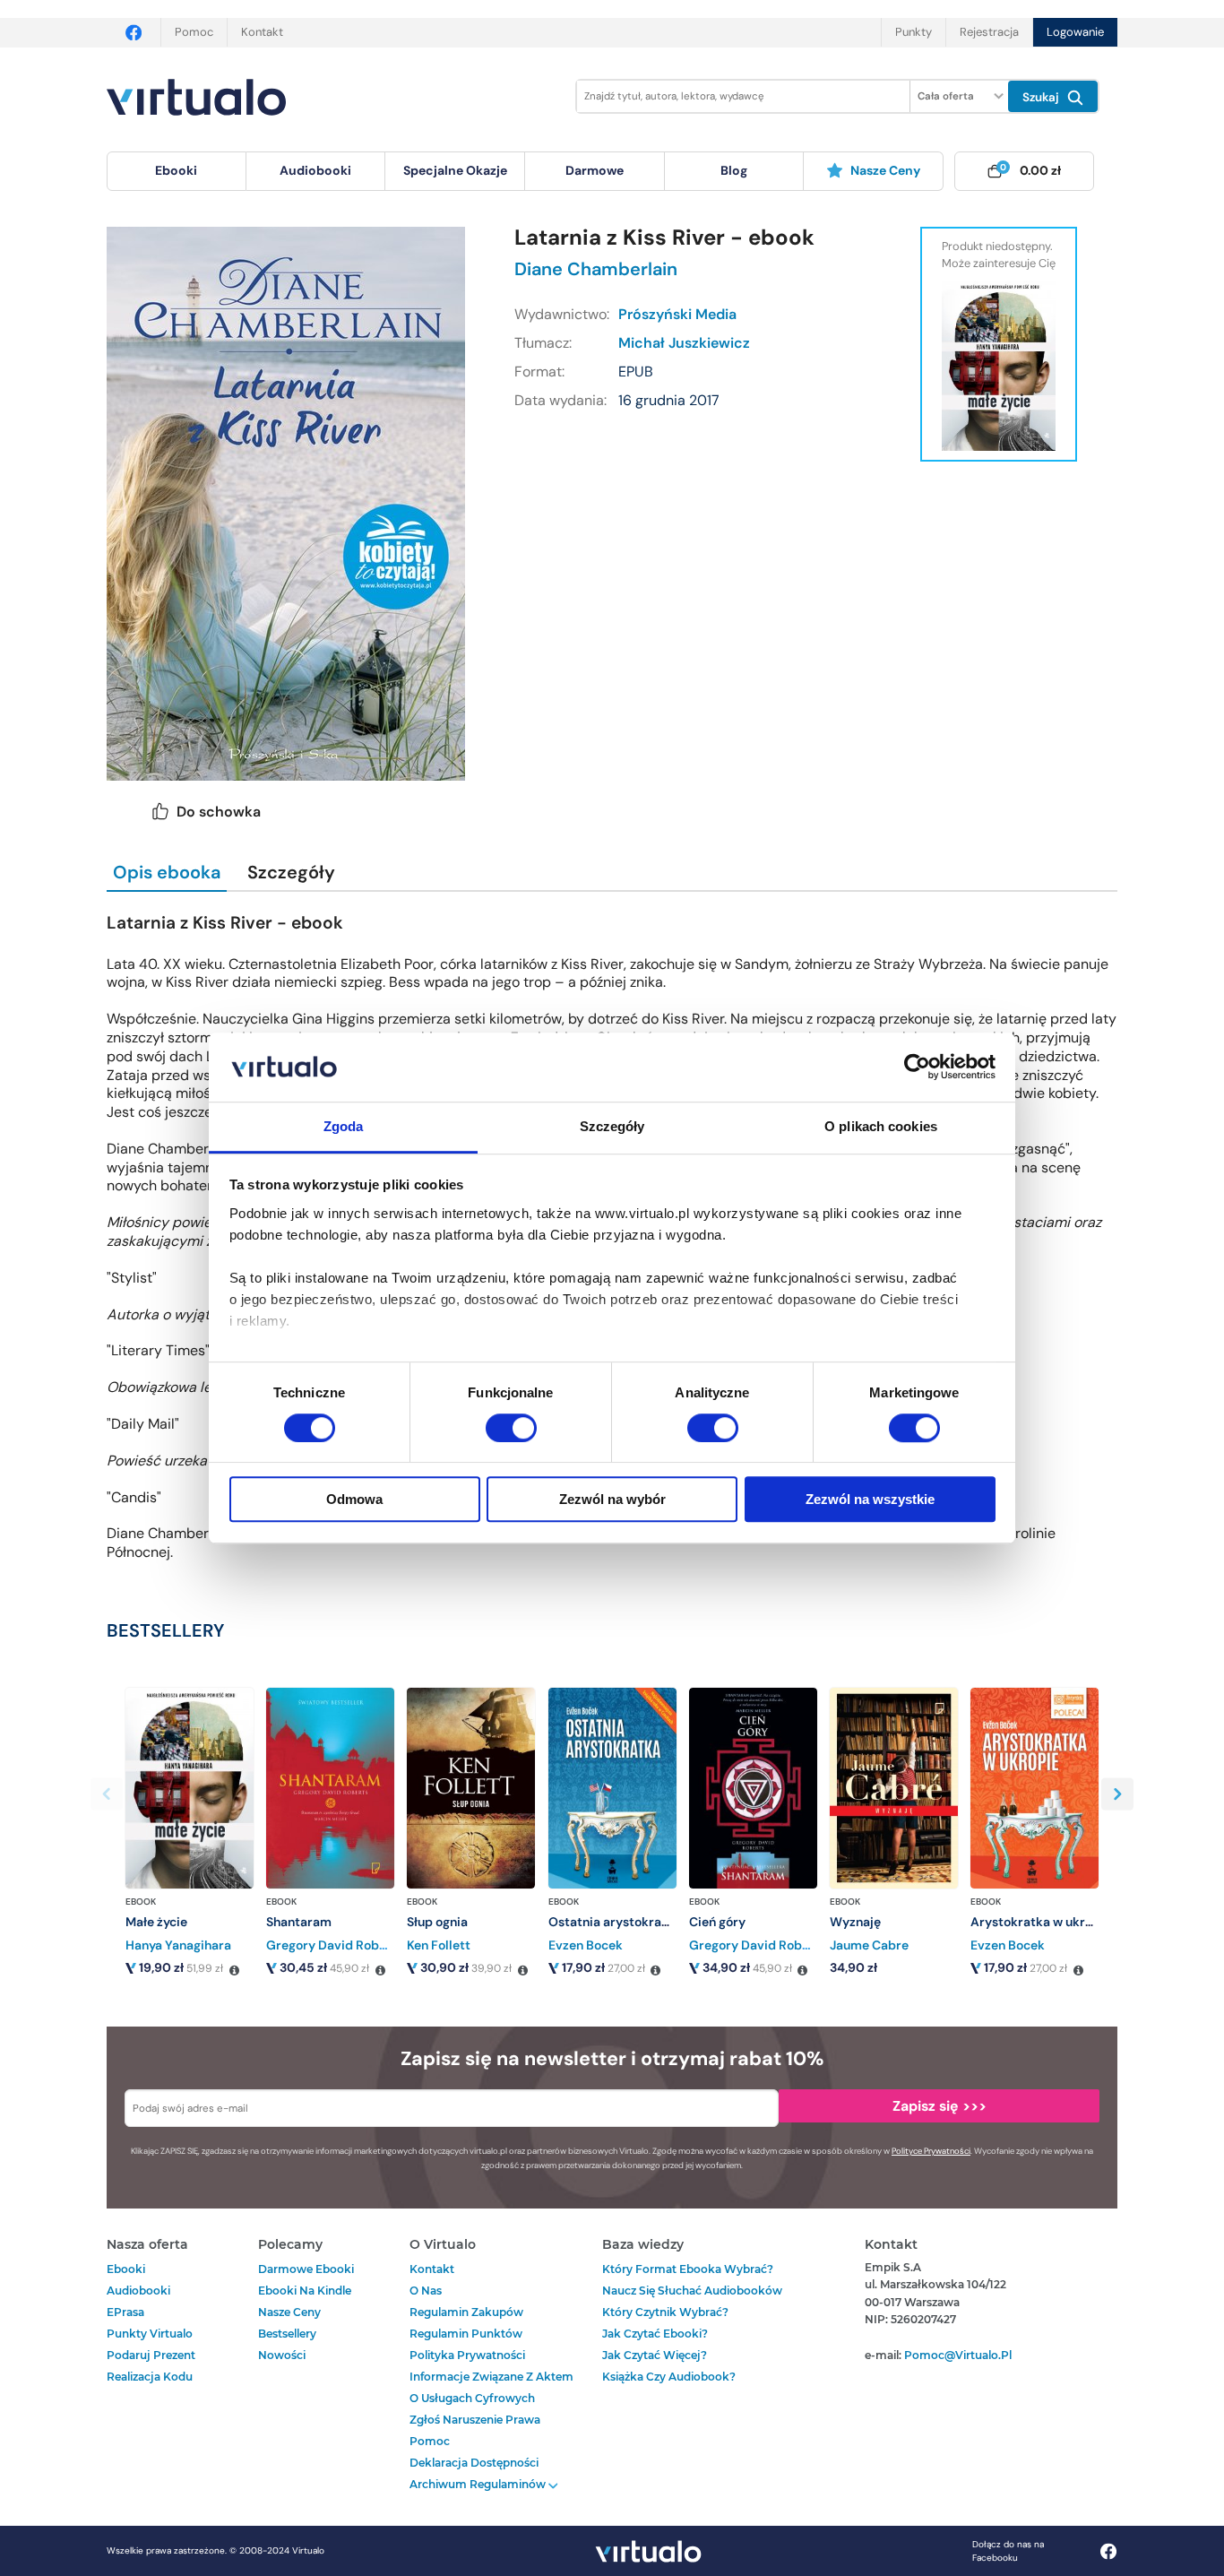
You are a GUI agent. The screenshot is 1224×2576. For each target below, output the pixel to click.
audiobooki (138, 2291)
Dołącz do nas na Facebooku (1008, 2551)
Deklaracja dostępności (474, 2463)
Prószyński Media (677, 314)
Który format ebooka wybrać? (688, 2269)
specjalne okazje (455, 170)
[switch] (511, 1428)
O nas (426, 2291)
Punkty (914, 32)
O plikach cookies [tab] (881, 1126)
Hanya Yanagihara (178, 1945)
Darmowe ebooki (306, 2269)
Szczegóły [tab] (612, 1126)
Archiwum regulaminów (479, 2484)
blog (734, 170)
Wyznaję (855, 1922)
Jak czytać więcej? (655, 2355)
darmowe (595, 170)
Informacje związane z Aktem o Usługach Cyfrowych (491, 2387)
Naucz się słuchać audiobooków (692, 2291)
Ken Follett (439, 1945)
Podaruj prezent (151, 2355)
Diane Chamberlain (596, 269)
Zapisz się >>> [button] (940, 2106)
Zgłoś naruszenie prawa (475, 2420)
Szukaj (1043, 97)
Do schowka (219, 812)
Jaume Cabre (869, 1945)
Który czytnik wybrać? (665, 2312)
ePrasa (125, 2312)
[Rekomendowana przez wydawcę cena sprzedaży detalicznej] (234, 1971)
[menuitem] (177, 171)
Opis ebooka (167, 872)
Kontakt (262, 32)
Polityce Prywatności (931, 2151)
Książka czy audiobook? (669, 2377)
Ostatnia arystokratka (615, 1922)
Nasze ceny (885, 170)
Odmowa (354, 1499)
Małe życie (156, 1922)
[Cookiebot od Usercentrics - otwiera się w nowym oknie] (917, 1068)
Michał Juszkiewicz (684, 343)
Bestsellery (287, 2334)
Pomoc (194, 32)
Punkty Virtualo (150, 2334)
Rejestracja (989, 32)
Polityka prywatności (467, 2355)
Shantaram (299, 1922)
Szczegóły (291, 872)
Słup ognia (437, 1922)
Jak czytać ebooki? (655, 2334)
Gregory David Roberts (335, 1945)
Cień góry (717, 1922)
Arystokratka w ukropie (1041, 1922)
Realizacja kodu (150, 2377)
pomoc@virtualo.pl (958, 2355)
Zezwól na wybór (612, 1499)
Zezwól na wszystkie (870, 1499)
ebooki (126, 2269)
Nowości (282, 2355)
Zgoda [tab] (344, 1126)
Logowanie (1075, 32)
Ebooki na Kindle (305, 2291)
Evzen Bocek (586, 1945)
